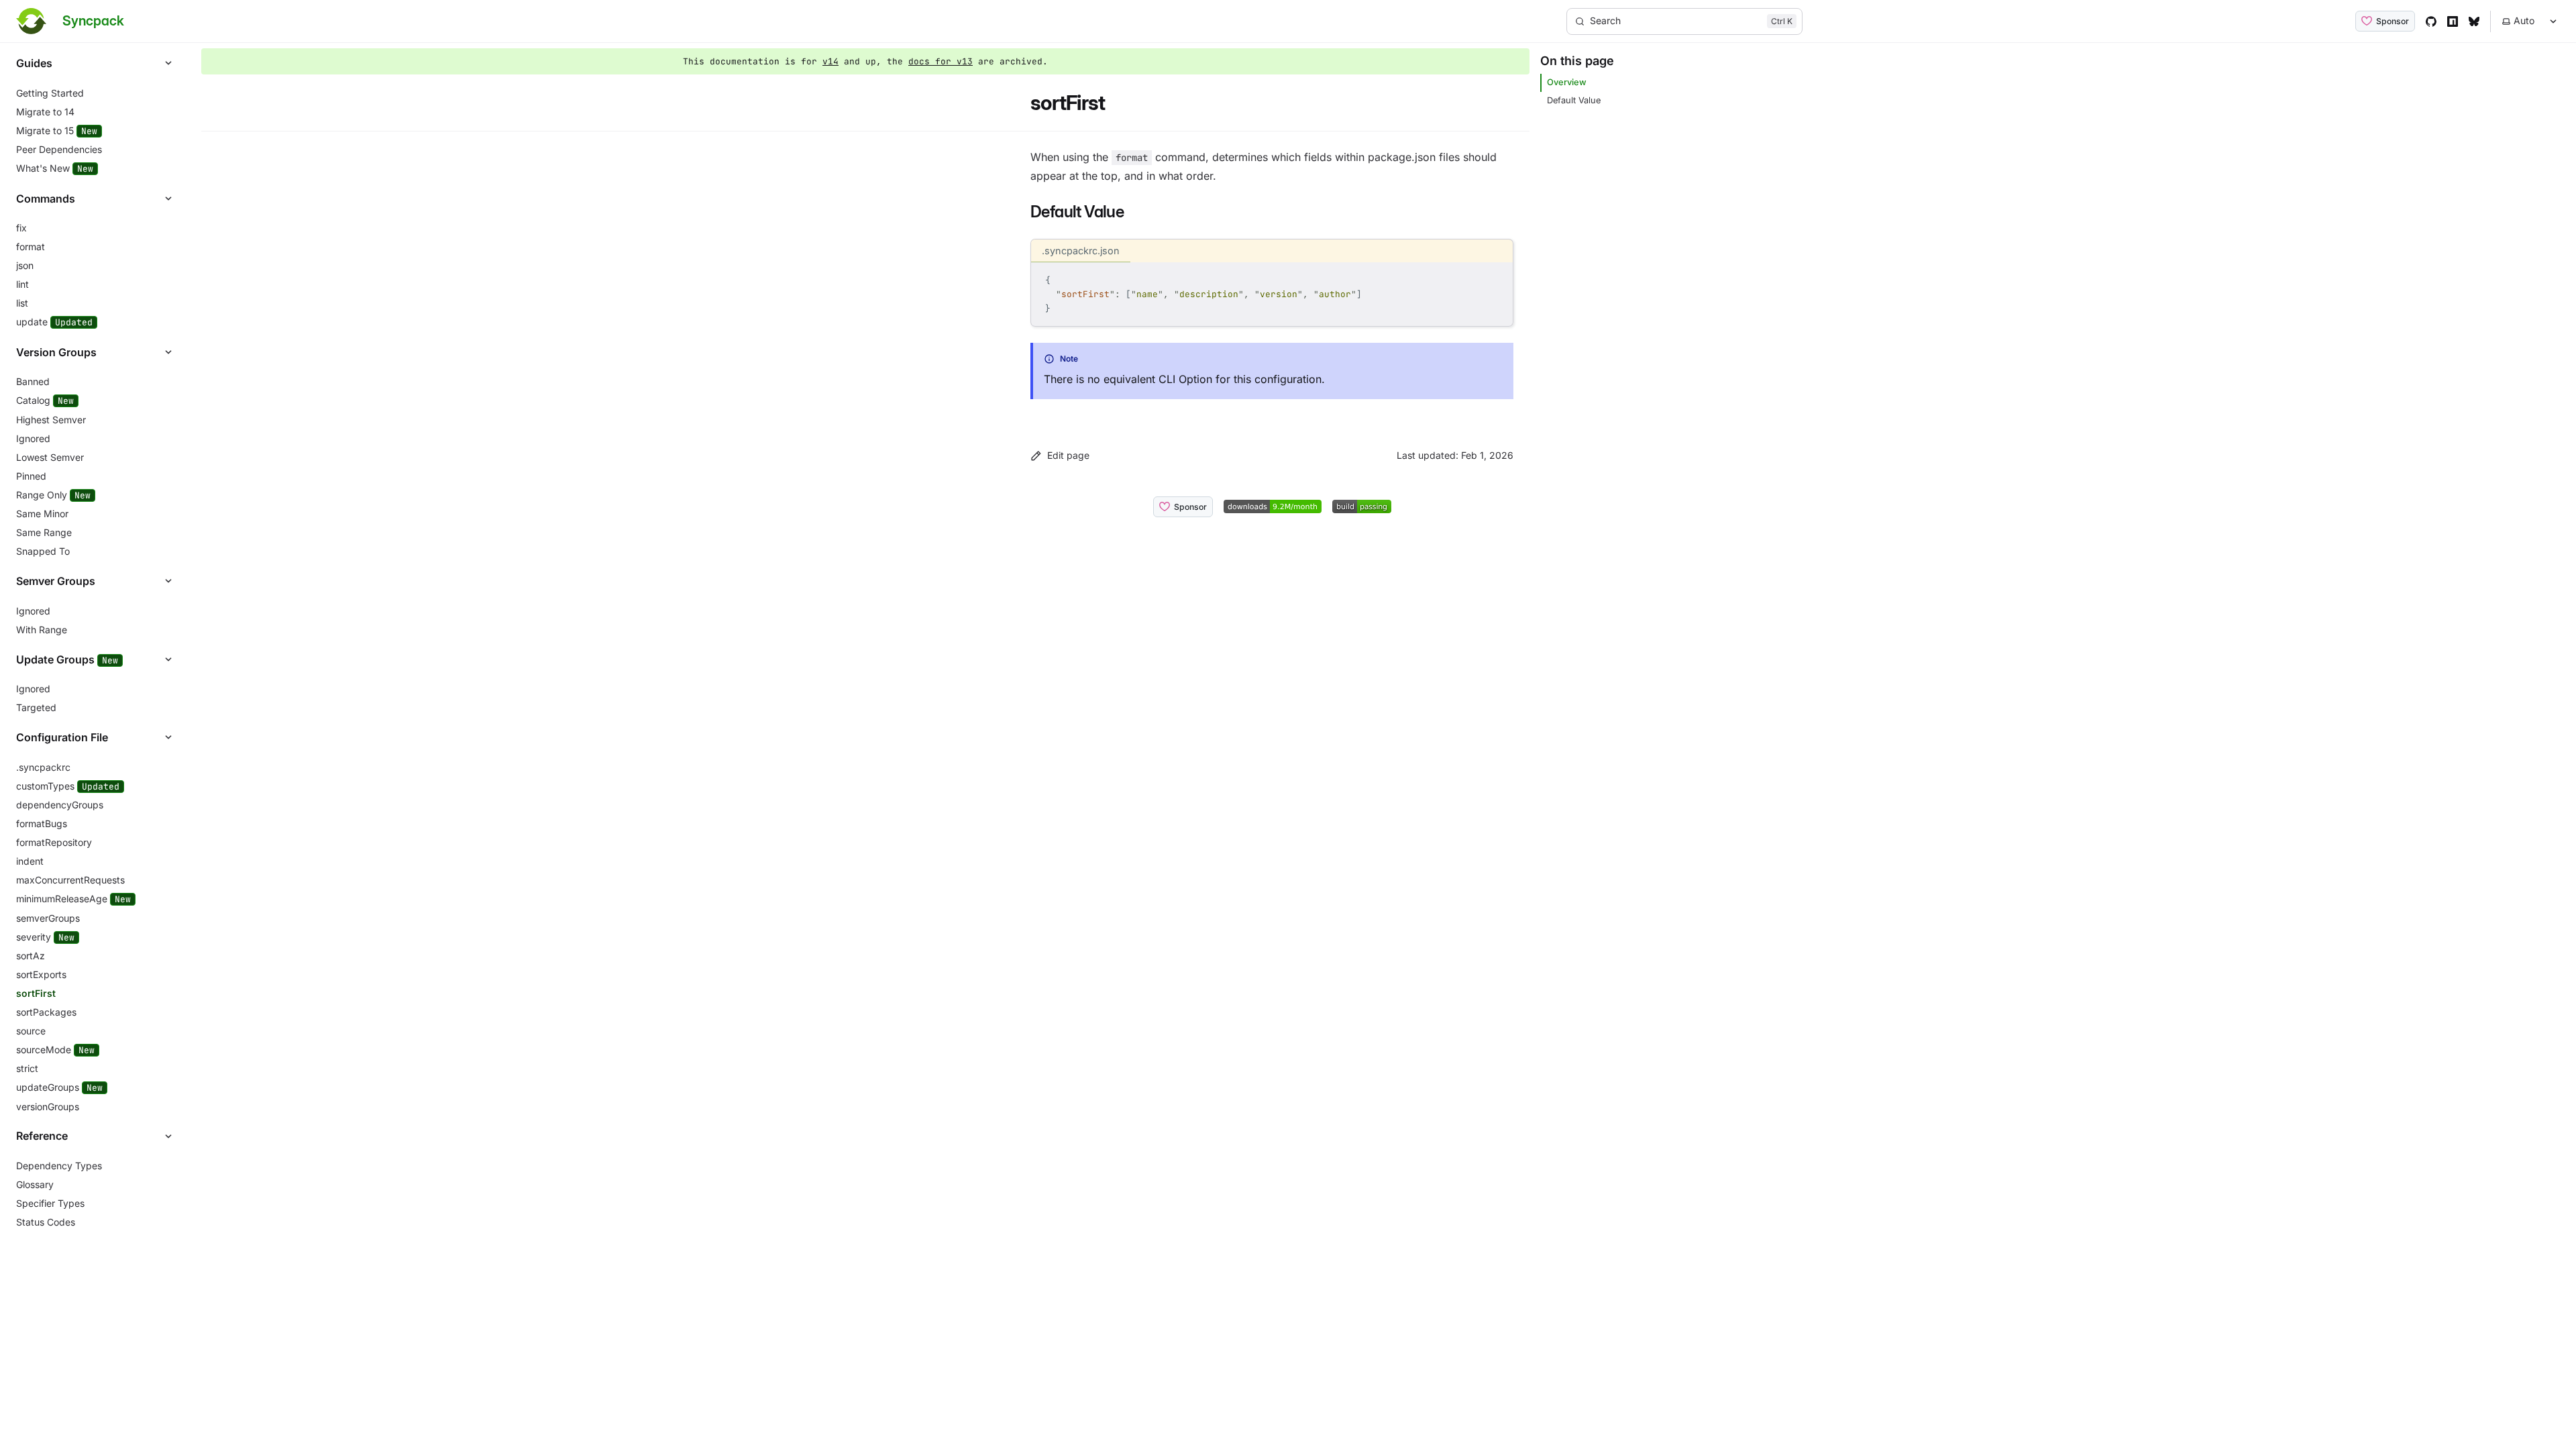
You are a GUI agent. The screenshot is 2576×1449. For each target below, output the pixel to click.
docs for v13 (941, 61)
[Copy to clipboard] (1497, 278)
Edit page (1068, 455)
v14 (830, 61)
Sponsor (2393, 21)
